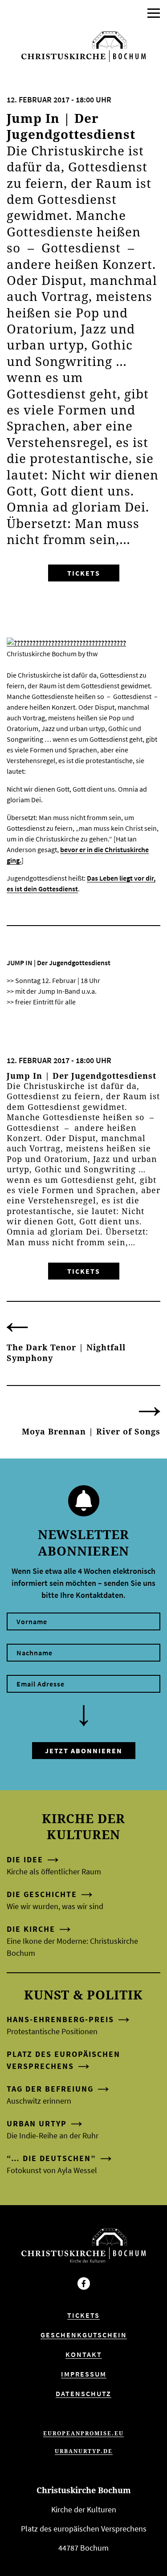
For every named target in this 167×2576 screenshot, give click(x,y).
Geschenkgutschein (84, 2335)
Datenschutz (83, 2393)
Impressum (84, 2374)
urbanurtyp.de (84, 2451)
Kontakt (84, 2354)
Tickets (84, 573)
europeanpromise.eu (83, 2433)
